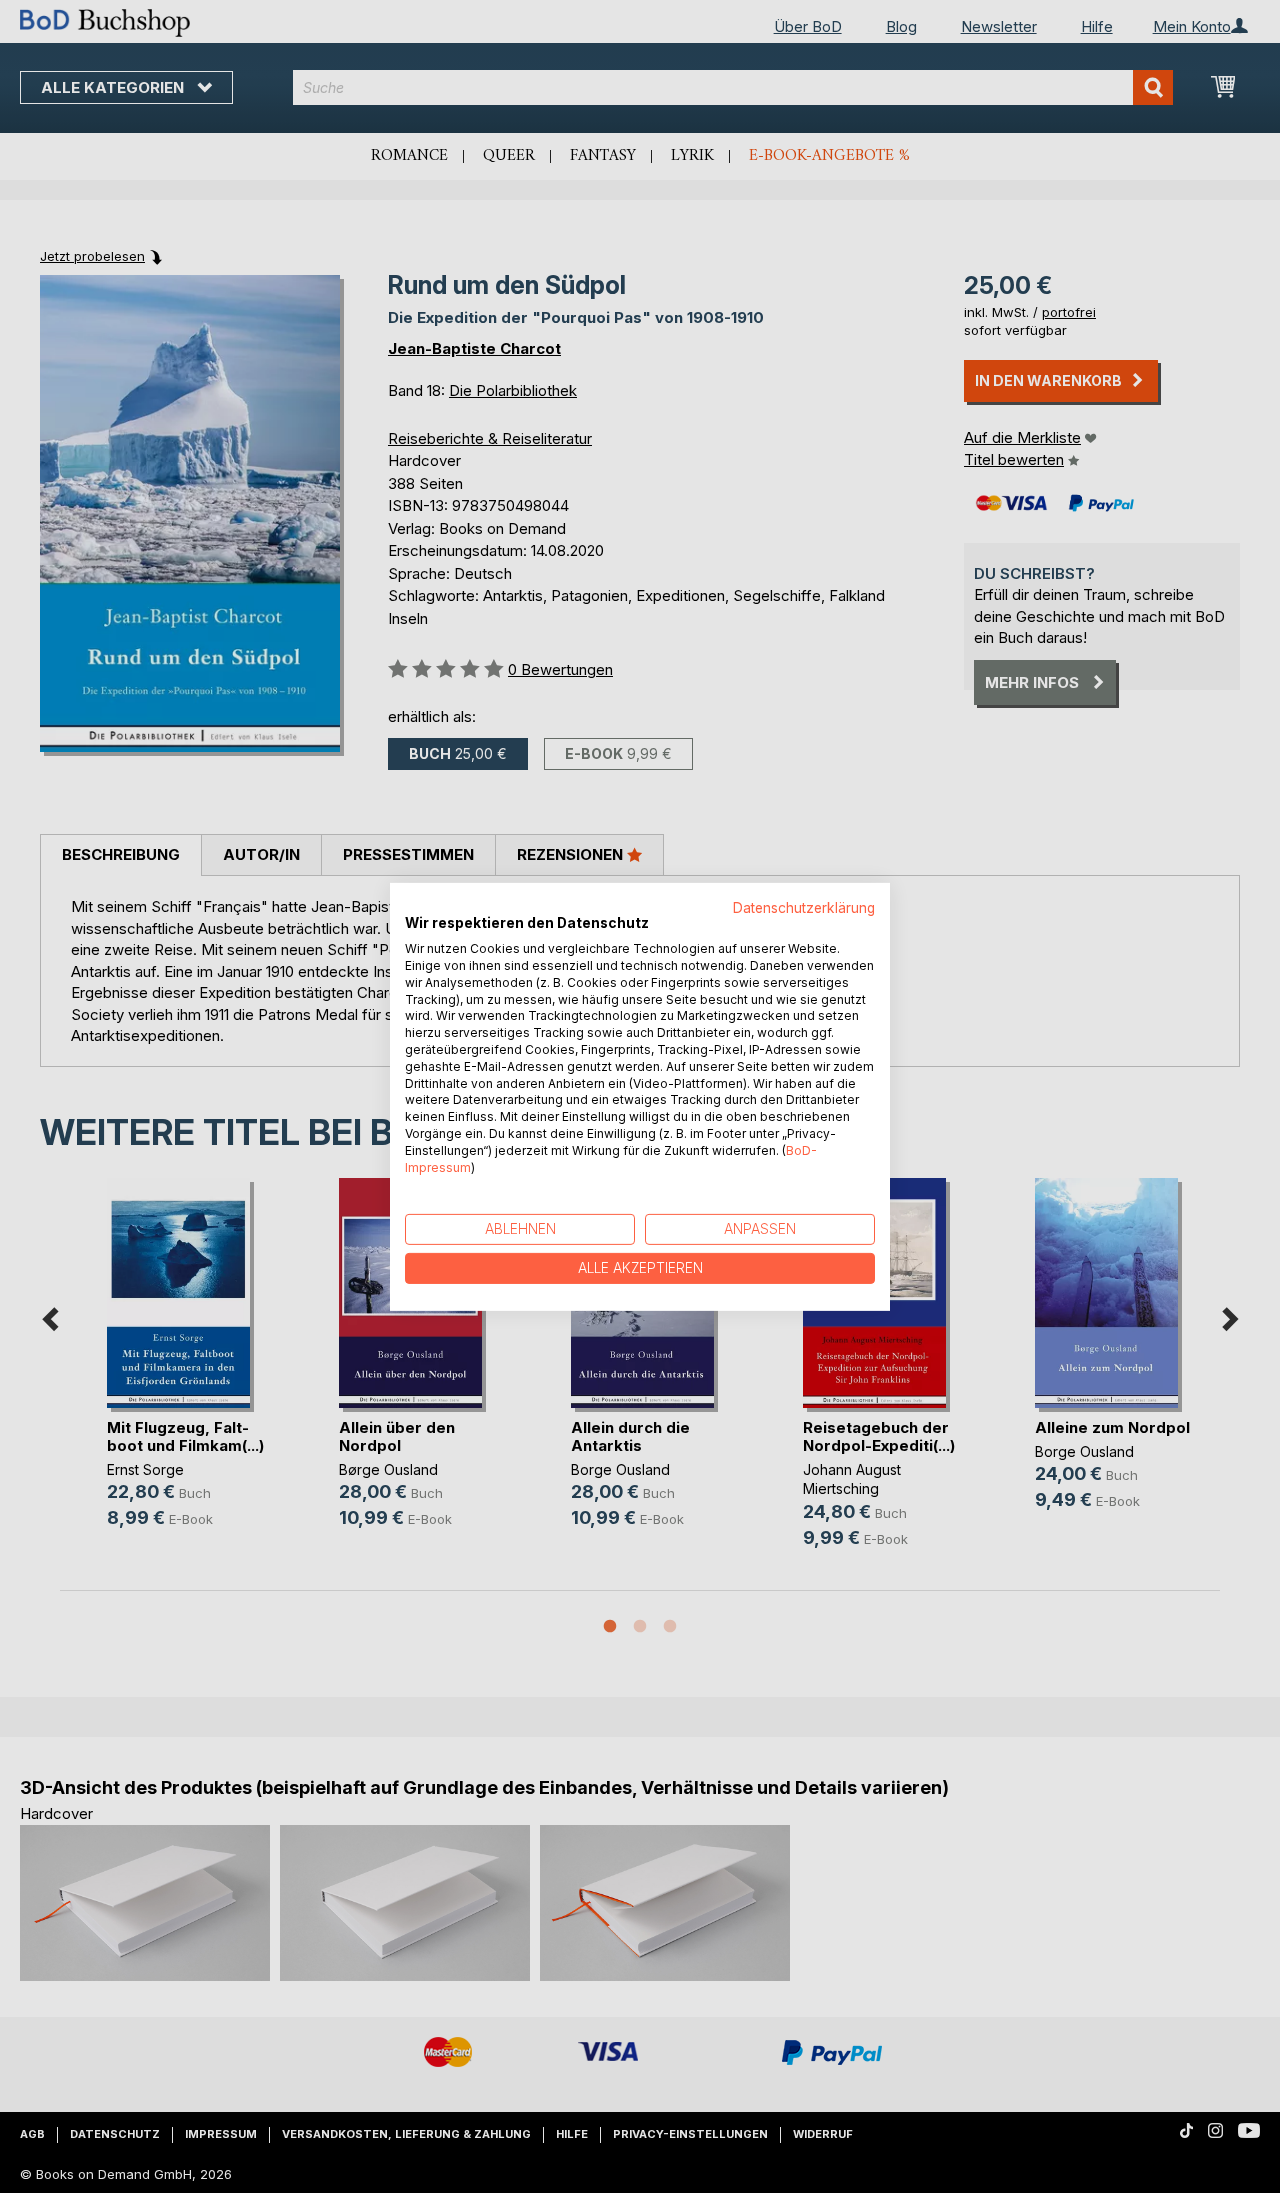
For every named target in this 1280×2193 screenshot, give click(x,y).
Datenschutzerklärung (804, 907)
